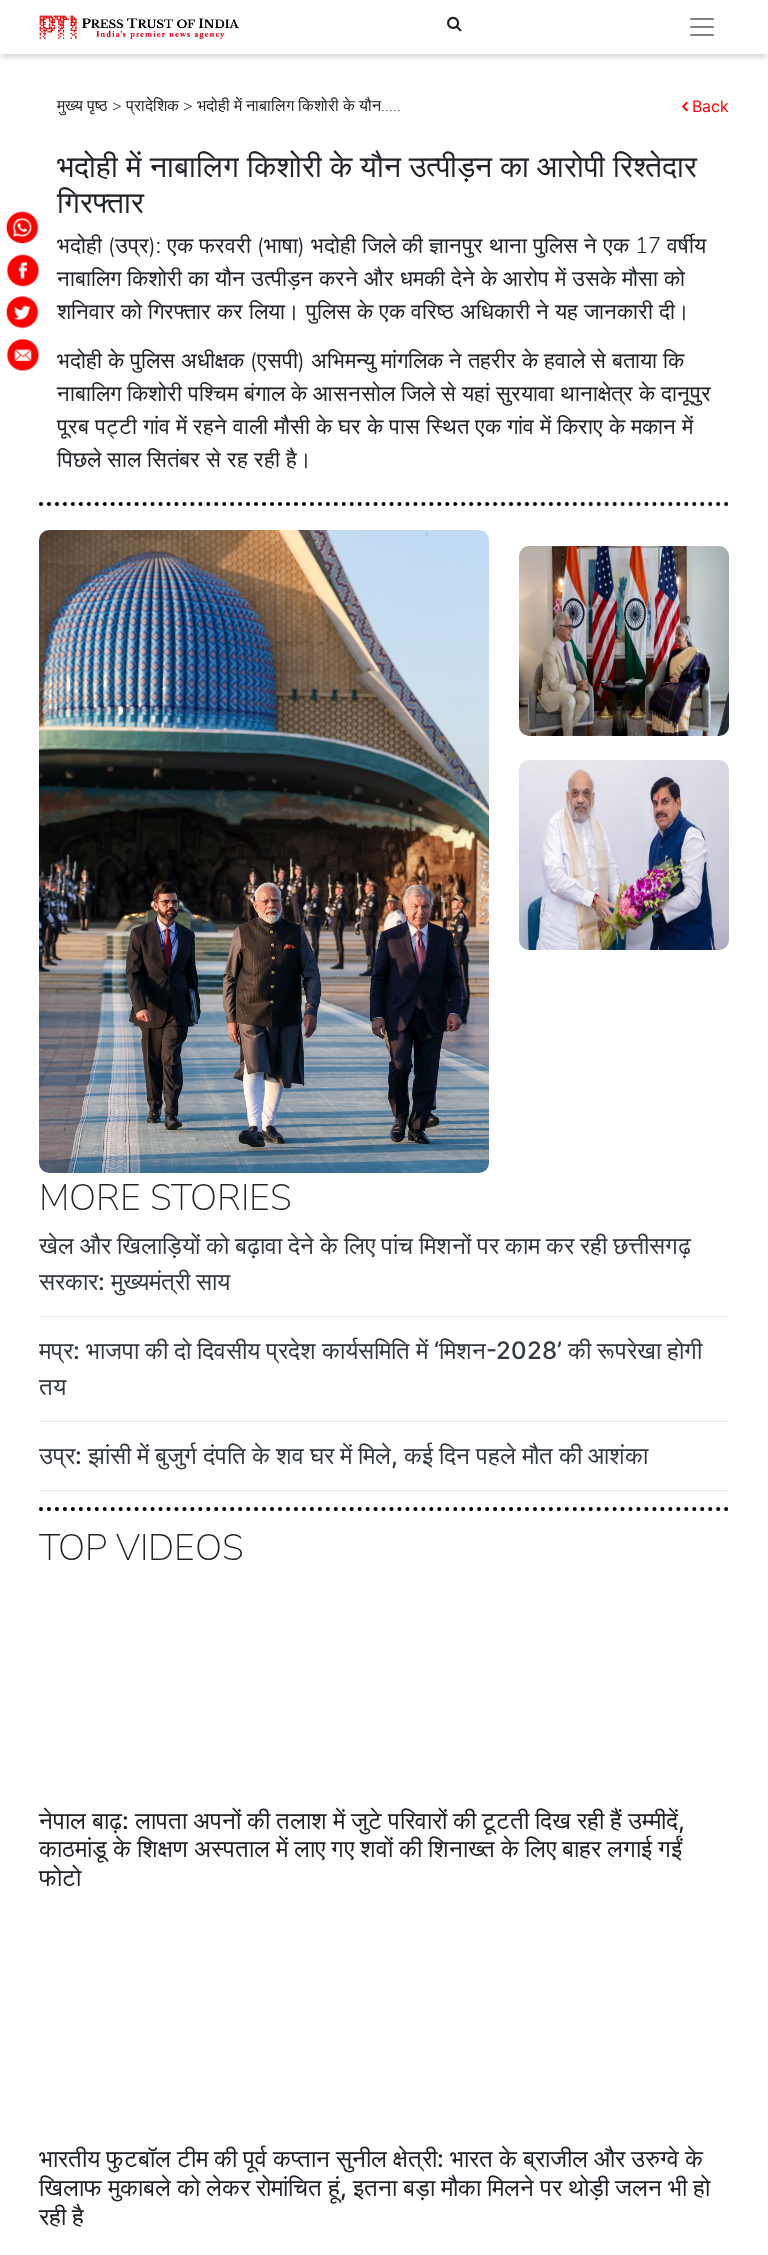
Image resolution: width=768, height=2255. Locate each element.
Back (710, 106)
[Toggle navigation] (702, 27)
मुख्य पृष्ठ (82, 106)
